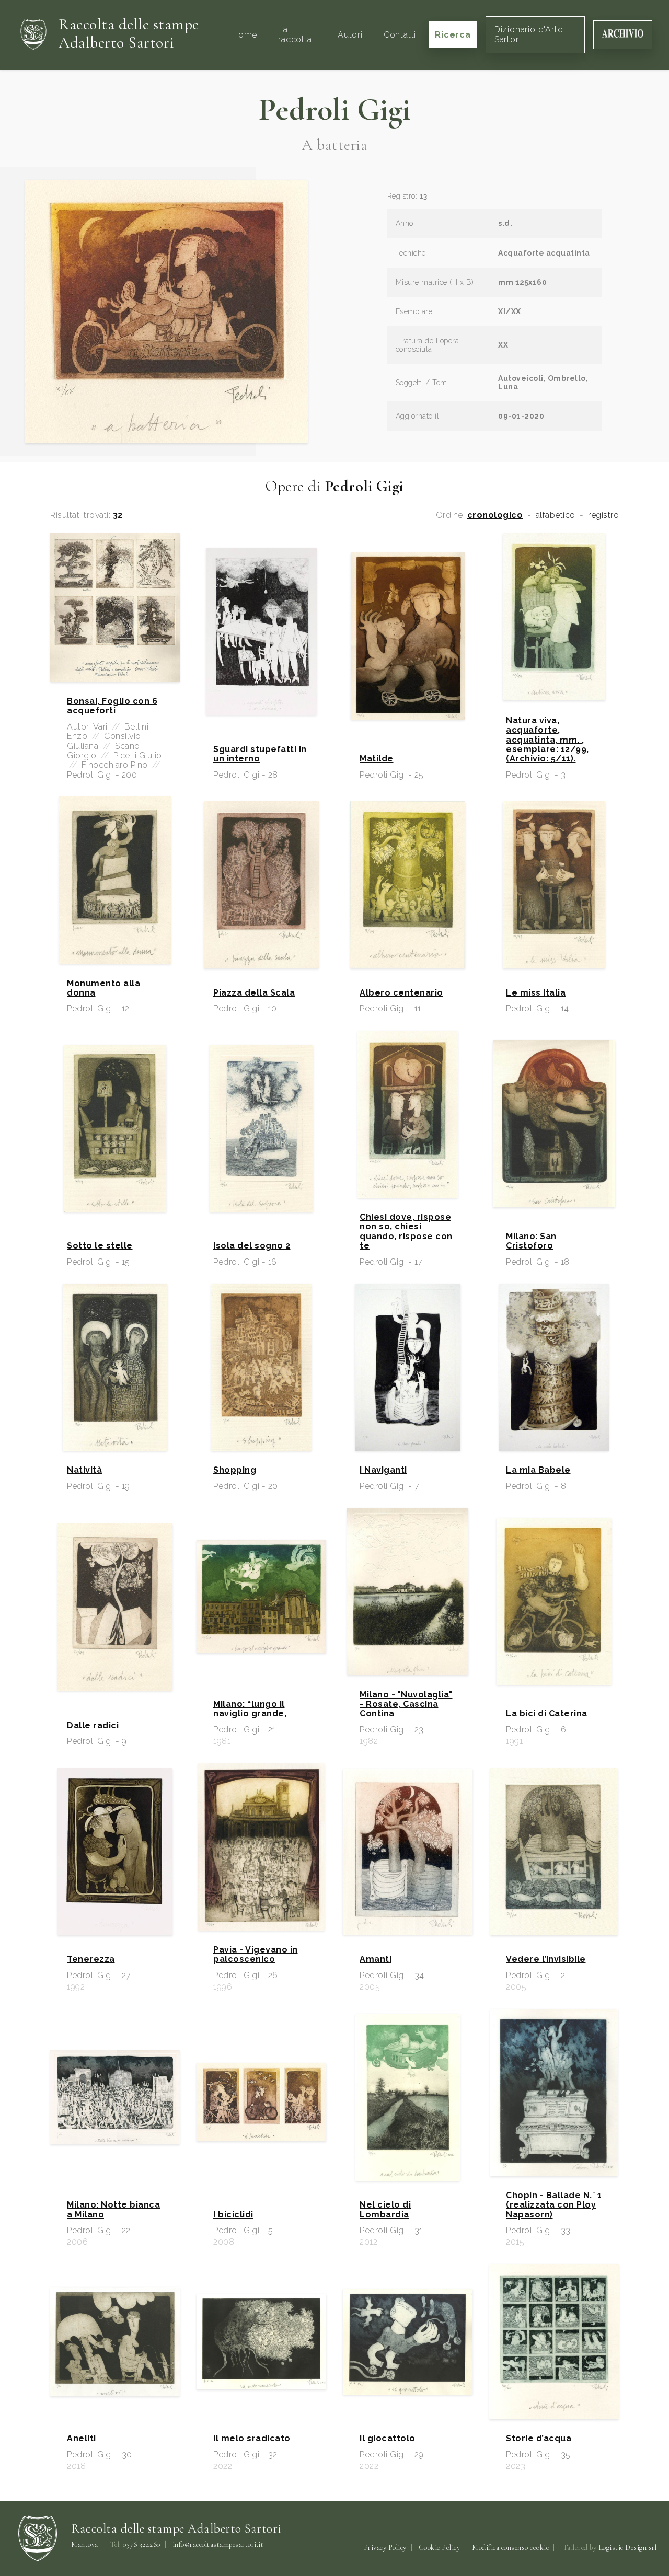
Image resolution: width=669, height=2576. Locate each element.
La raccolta (295, 34)
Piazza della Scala (254, 993)
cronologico (495, 515)
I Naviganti (383, 1470)
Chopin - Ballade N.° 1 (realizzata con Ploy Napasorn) (554, 2205)
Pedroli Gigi (335, 110)
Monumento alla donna (103, 988)
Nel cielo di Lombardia (385, 2210)
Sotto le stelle (100, 1246)
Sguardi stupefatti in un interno (260, 754)
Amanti (376, 1959)
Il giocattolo (388, 2439)
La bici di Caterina (547, 1714)
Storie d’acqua (539, 2439)
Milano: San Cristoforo (531, 1241)
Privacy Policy (385, 2548)
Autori (350, 34)
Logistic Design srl (628, 2548)
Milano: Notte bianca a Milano (113, 2210)
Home (245, 34)
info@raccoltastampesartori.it (218, 2545)
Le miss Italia (536, 993)
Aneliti (82, 2439)
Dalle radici (93, 1726)
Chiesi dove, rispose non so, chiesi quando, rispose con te (406, 1232)
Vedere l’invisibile (546, 1959)
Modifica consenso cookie (510, 2548)
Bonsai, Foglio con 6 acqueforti (112, 706)
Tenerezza (91, 1959)
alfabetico (556, 515)
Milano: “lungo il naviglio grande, (250, 1709)
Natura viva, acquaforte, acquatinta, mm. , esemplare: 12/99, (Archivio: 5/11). (547, 740)
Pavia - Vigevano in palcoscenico (256, 1955)
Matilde (377, 759)
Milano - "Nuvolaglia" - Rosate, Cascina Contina (406, 1705)
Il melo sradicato (252, 2439)
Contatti (400, 34)
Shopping (235, 1470)
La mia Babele (538, 1470)
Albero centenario (401, 993)
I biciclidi (233, 2215)
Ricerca (453, 34)
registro (603, 515)
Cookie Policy (440, 2548)
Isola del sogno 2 (252, 1246)
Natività (84, 1470)
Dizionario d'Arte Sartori (529, 34)
